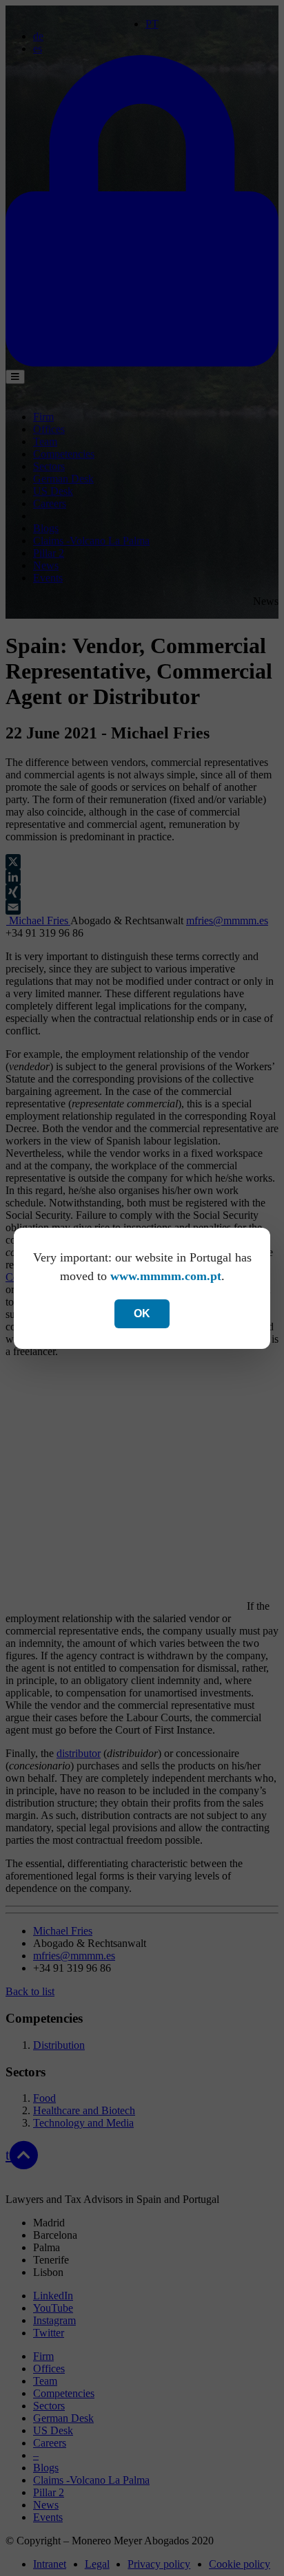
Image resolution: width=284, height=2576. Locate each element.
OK (142, 1313)
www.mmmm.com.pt (166, 1276)
